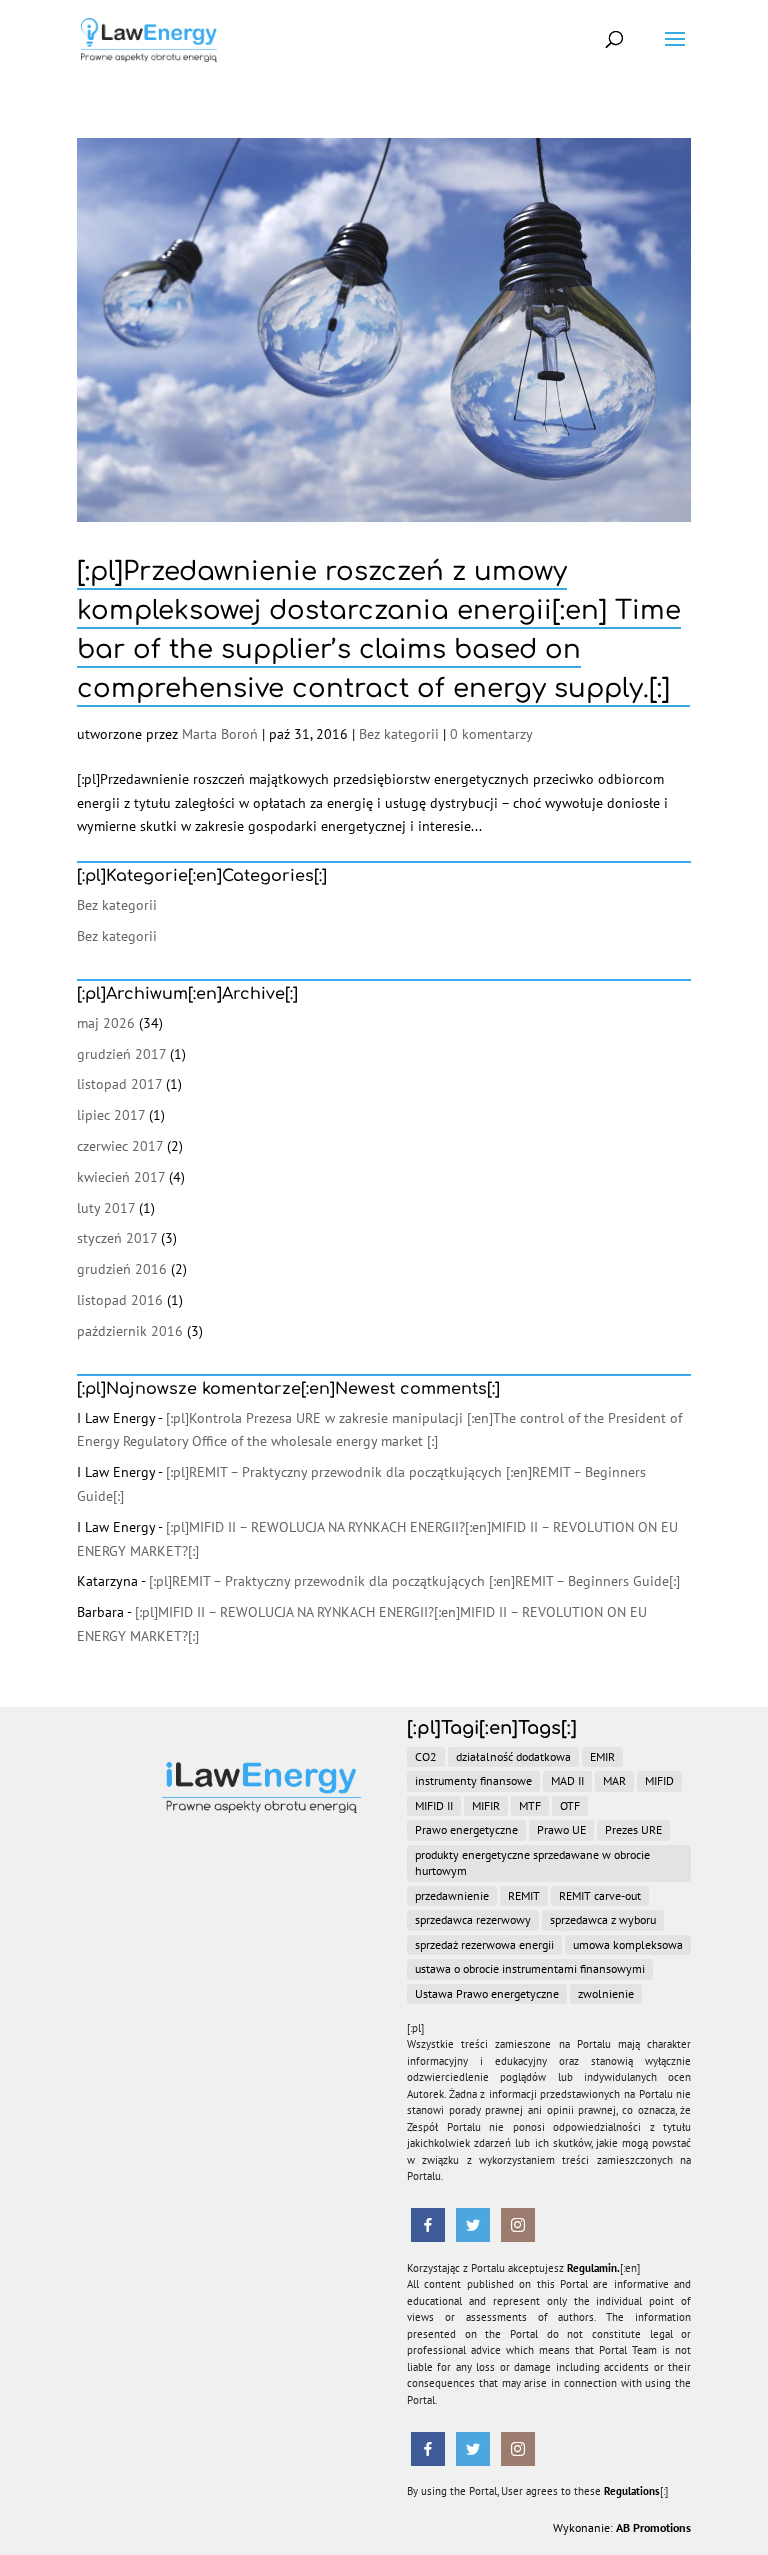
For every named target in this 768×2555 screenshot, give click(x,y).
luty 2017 (106, 1208)
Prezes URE (633, 1829)
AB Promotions (653, 2527)
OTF (570, 1805)
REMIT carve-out (600, 1895)
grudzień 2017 (121, 1054)
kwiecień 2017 (121, 1177)
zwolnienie (606, 1993)
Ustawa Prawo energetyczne (487, 1993)
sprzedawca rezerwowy (473, 1919)
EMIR (602, 1756)
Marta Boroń (220, 734)
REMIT (524, 1895)
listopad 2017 (119, 1084)
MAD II (567, 1780)
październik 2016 (130, 1331)
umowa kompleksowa (628, 1944)
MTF (530, 1805)
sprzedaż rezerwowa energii (484, 1944)
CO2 (426, 1756)
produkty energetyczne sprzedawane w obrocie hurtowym (532, 1863)
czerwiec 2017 (120, 1146)
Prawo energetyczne (466, 1829)
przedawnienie (452, 1895)
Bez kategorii (399, 734)
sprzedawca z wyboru (603, 1919)
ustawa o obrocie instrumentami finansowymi (530, 1968)
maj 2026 (106, 1023)
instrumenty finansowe (473, 1780)
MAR (614, 1780)
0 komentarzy (491, 734)
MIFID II (434, 1805)
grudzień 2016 (122, 1269)
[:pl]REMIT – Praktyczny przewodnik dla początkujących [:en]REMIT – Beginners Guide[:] (414, 1581)
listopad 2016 (120, 1300)
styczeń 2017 (117, 1238)
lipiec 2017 (111, 1115)
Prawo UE (561, 1829)
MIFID (659, 1780)
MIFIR (486, 1805)
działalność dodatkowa (513, 1756)
